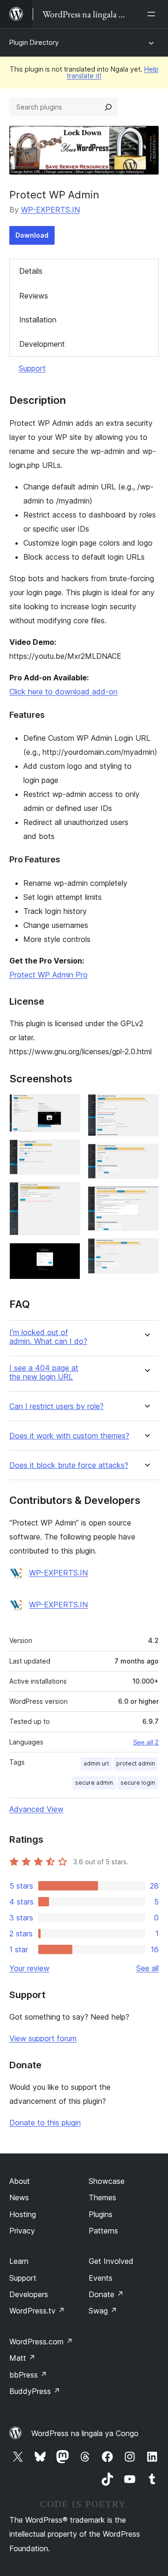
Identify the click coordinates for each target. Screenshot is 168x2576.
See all (147, 1968)
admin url (96, 1763)
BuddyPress (35, 2391)
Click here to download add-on (63, 692)
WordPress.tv (37, 2311)
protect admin (136, 1763)
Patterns (103, 2231)
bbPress (28, 2375)
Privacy (22, 2231)
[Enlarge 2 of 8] (68, 1152)
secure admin (94, 1783)
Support (32, 368)
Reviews (34, 296)
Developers (29, 2294)
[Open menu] (153, 14)
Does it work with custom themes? (69, 1436)
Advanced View (36, 1809)
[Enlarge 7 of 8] (146, 1199)
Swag (103, 2311)
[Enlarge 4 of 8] (68, 1255)
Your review (29, 1968)
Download (32, 235)
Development (42, 344)
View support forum (43, 2038)
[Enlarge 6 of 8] (146, 1156)
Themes (102, 2197)
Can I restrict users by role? (56, 1406)
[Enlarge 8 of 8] (146, 1251)
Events (101, 2278)
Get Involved (111, 2261)
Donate (106, 2294)
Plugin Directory (34, 42)
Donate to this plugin (45, 2123)
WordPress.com (41, 2342)
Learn (19, 2261)
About (20, 2181)
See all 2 (146, 1742)
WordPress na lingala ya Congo (85, 2433)
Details (31, 271)
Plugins (101, 2214)
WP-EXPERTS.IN (50, 210)
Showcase (107, 2181)
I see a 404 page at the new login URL (44, 1372)
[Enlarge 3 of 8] (68, 1195)
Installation (38, 320)
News (19, 2197)
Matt (22, 2358)
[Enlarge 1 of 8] (68, 1107)
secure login (138, 1783)
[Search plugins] (108, 107)
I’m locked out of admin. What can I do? (48, 1337)
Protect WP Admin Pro (49, 975)
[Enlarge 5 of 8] (146, 1107)
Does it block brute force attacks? (69, 1465)
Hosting (23, 2214)
